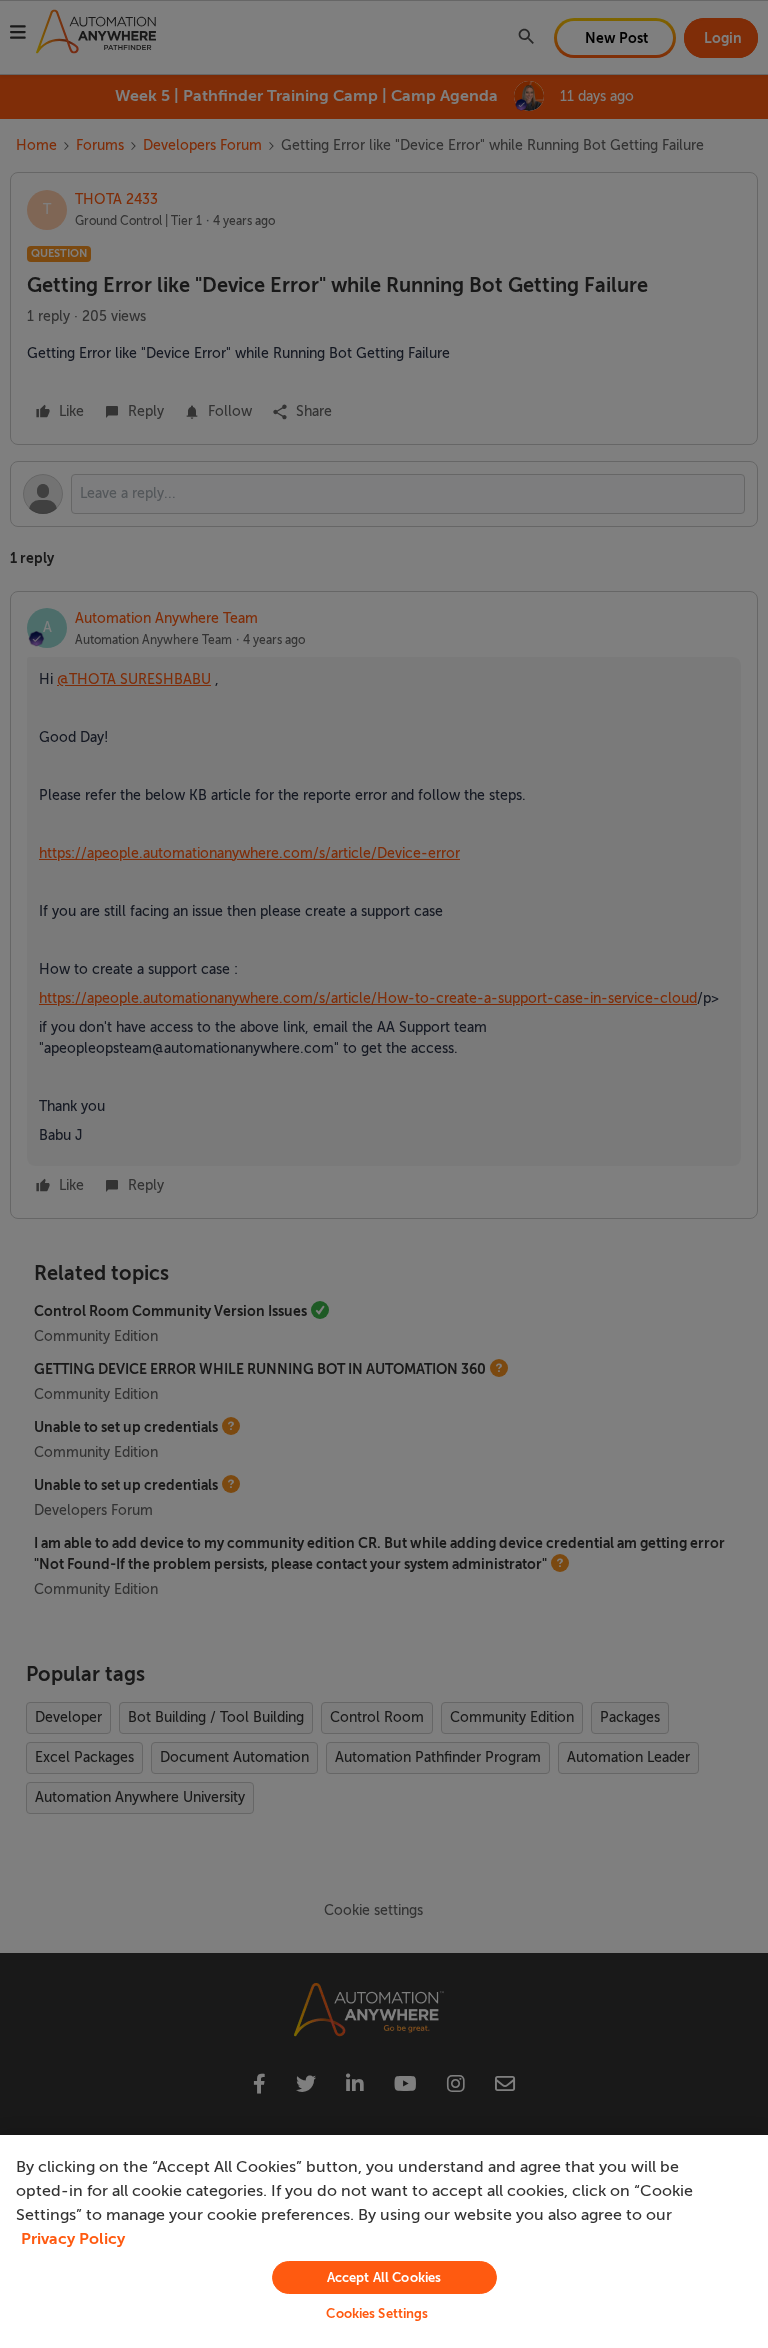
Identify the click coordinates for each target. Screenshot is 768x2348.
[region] (384, 2241)
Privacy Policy (73, 2239)
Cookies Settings (377, 2313)
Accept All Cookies (384, 2277)
